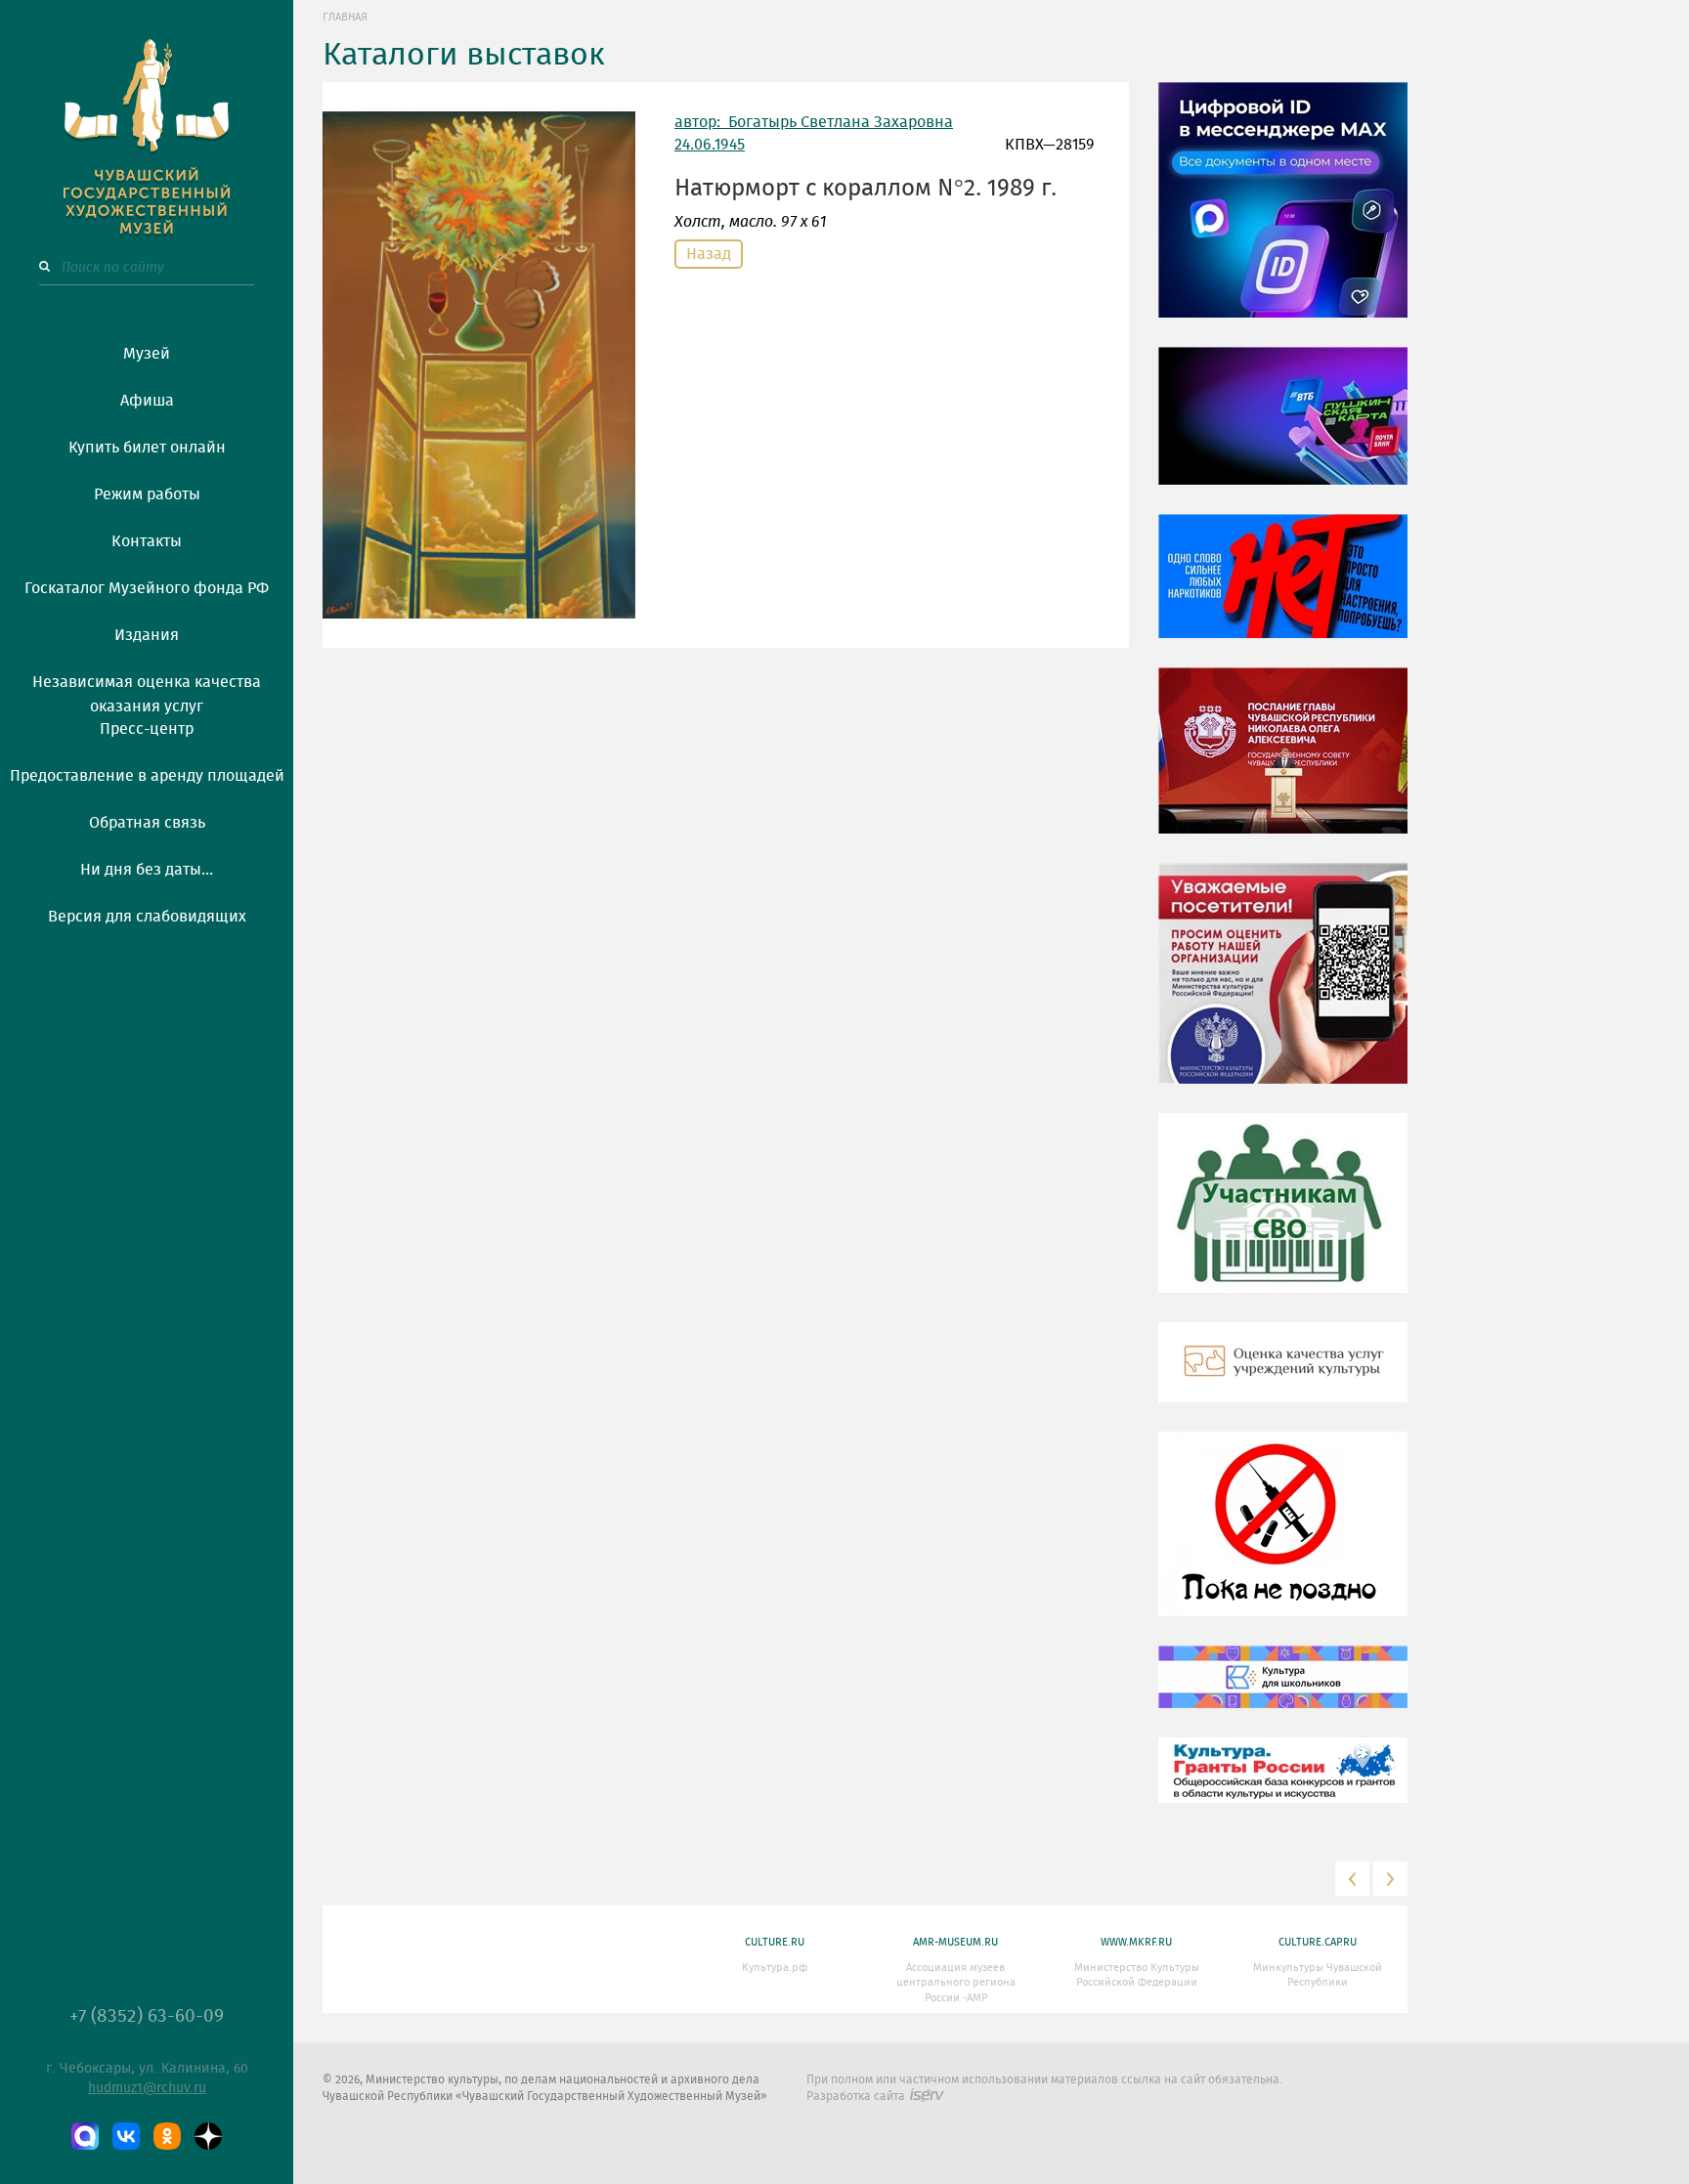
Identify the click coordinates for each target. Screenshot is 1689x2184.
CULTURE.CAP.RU (1318, 1942)
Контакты (147, 541)
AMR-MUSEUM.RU (955, 1942)
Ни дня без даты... (147, 870)
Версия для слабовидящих (147, 917)
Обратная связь (147, 823)
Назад (709, 254)
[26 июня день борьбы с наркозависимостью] (1283, 1538)
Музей (147, 354)
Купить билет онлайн (147, 448)
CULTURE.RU (775, 1942)
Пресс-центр (147, 729)
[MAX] (85, 2136)
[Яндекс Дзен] (208, 2136)
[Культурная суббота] (1283, 1692)
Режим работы (147, 494)
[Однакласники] (167, 2136)
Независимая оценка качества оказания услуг (147, 691)
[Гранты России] (1283, 1784)
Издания (147, 635)
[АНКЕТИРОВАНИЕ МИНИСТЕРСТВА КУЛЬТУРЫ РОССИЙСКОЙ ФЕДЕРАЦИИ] (1283, 988)
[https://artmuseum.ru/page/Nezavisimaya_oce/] (1283, 1377)
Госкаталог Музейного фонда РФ (147, 588)
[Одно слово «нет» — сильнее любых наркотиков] (1283, 590)
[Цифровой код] (1283, 214)
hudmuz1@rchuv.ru (147, 2088)
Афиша (147, 401)
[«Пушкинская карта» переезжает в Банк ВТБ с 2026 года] (1283, 430)
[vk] (126, 2136)
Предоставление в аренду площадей (147, 776)
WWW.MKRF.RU (1136, 1942)
